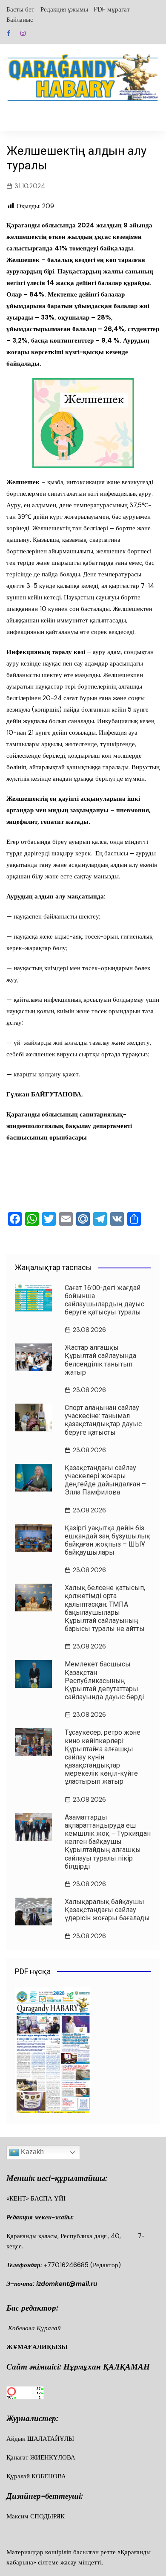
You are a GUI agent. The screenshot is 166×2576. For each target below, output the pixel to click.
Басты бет (20, 9)
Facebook (9, 33)
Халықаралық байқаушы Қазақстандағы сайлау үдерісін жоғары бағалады (107, 1910)
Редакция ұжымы (64, 9)
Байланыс (20, 20)
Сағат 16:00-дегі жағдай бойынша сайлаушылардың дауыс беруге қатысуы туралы (104, 1300)
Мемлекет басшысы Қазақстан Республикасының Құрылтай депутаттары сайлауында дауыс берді (104, 1681)
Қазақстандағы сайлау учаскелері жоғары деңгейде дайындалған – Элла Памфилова (105, 1480)
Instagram (23, 33)
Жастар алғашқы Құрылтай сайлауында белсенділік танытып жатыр (100, 1360)
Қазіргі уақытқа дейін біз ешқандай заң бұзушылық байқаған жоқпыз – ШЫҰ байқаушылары (107, 1540)
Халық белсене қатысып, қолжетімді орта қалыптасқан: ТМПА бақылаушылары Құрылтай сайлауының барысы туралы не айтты (105, 1608)
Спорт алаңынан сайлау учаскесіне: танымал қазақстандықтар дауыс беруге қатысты (103, 1420)
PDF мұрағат (112, 9)
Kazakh (31, 2152)
